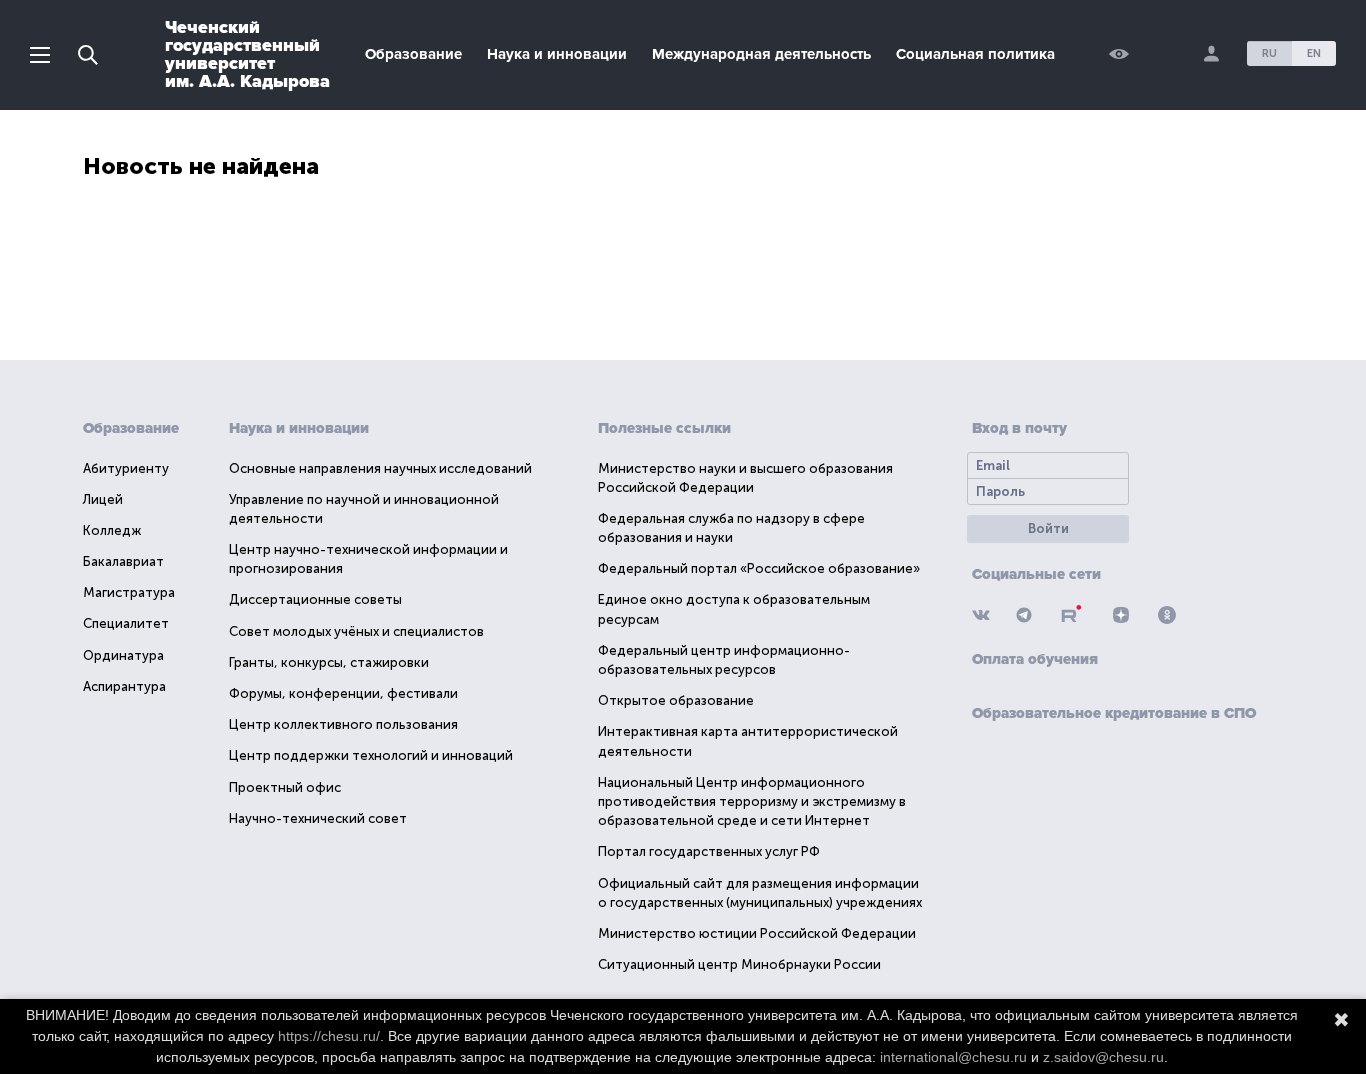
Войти (1048, 528)
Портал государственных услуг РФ (709, 851)
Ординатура (123, 655)
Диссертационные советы (315, 599)
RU (1269, 53)
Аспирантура (124, 686)
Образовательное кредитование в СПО (1114, 713)
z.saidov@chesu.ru (1103, 1057)
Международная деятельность (761, 54)
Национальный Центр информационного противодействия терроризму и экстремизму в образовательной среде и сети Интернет (752, 801)
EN (1314, 53)
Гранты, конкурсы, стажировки (329, 662)
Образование (413, 54)
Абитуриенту (126, 468)
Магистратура (129, 592)
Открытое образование (676, 700)
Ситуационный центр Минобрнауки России (739, 964)
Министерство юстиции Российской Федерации (757, 933)
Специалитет (126, 623)
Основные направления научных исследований (380, 468)
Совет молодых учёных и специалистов (356, 631)
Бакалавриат (123, 561)
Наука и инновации (557, 54)
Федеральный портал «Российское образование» (759, 568)
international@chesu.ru (953, 1057)
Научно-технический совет (318, 818)
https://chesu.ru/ (329, 1036)
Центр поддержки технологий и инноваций (371, 755)
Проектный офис (285, 787)
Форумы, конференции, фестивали (343, 693)
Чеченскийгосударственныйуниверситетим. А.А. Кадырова (247, 54)
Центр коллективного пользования (343, 724)
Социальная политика (975, 54)
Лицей (103, 499)
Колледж (112, 530)
